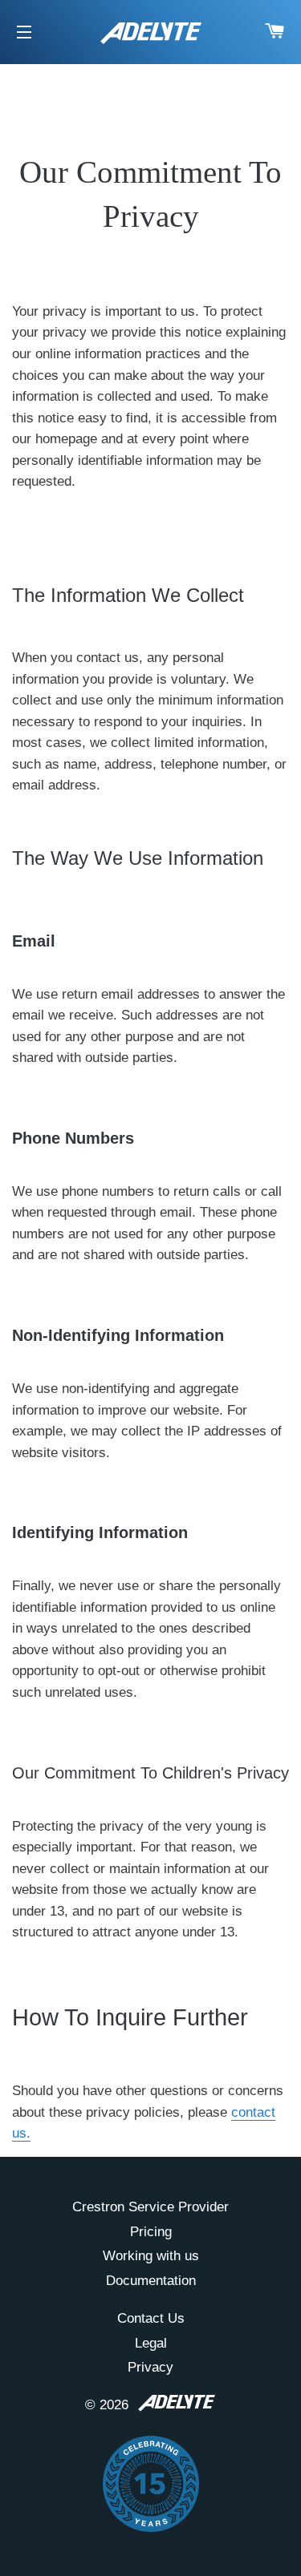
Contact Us (151, 2318)
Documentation (151, 2281)
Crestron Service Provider (150, 2207)
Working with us (151, 2256)
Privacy (150, 2367)
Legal (151, 2343)
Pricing (151, 2232)
